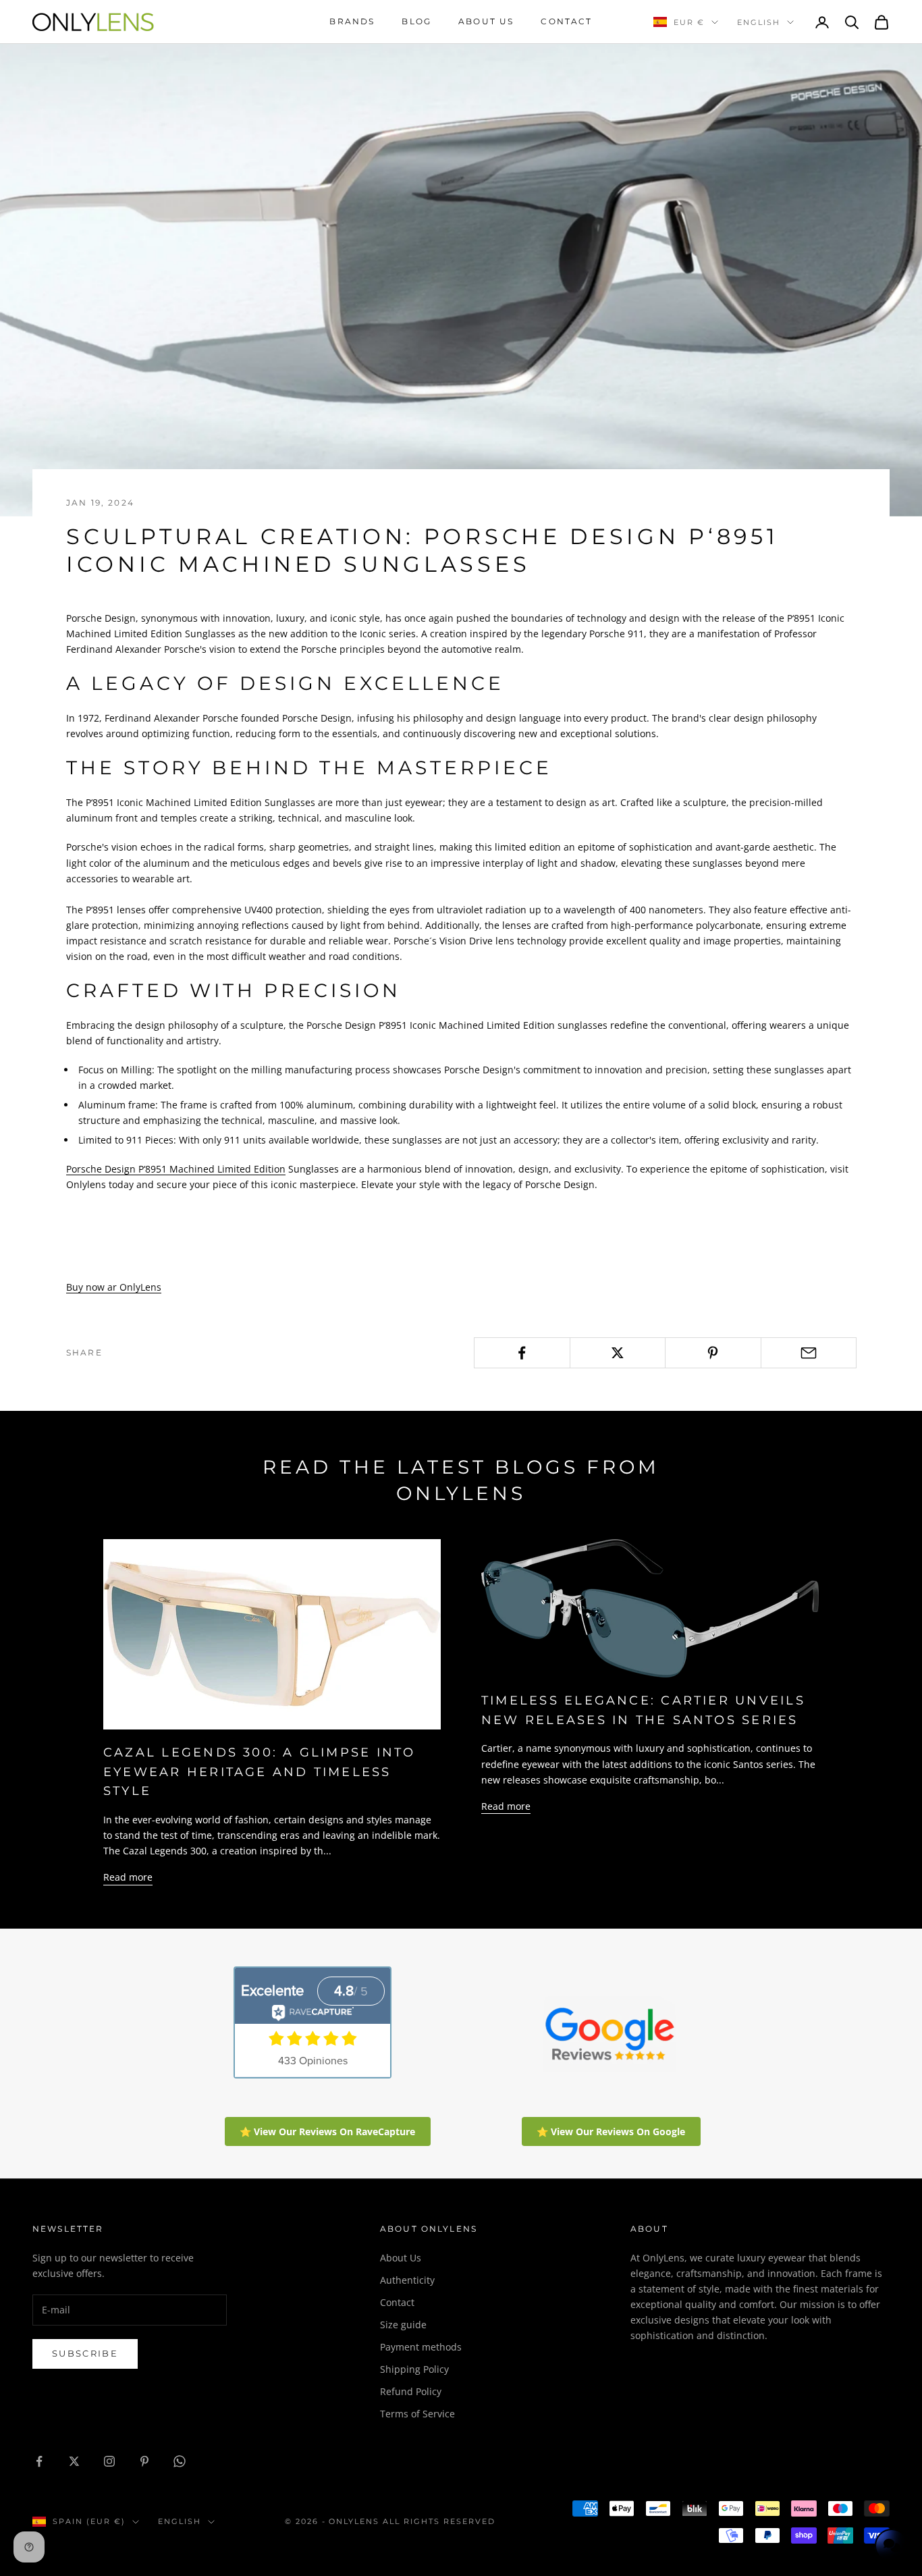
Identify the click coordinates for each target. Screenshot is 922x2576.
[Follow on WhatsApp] (180, 2461)
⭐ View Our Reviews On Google (611, 2131)
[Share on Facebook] (522, 1353)
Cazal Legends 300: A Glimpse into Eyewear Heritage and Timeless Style (260, 1772)
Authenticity (407, 2280)
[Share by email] (809, 1353)
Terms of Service (417, 2414)
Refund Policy (411, 2391)
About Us (401, 2258)
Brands (352, 21)
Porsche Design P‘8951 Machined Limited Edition (176, 1169)
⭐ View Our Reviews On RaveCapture (327, 2131)
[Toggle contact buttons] (892, 2546)
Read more (128, 1877)
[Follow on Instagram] (109, 2461)
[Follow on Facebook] (39, 2461)
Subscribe (85, 2353)
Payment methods (421, 2347)
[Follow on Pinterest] (144, 2461)
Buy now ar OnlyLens (114, 1287)
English (759, 22)
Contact (566, 21)
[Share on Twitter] (618, 1353)
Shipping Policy (414, 2369)
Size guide (403, 2325)
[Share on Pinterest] (713, 1353)
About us (486, 21)
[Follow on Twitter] (74, 2461)
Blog (416, 21)
